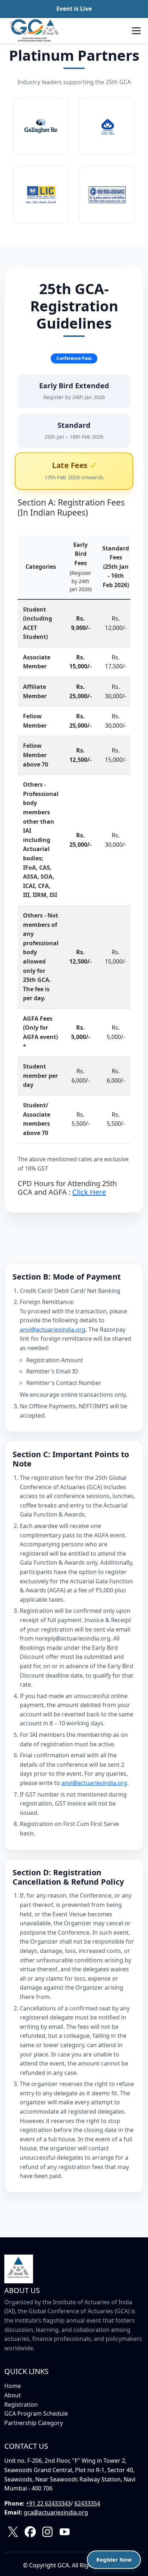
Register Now (114, 2560)
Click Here (89, 1192)
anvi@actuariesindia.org (53, 1330)
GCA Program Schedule (36, 2413)
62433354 (87, 2503)
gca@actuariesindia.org (56, 2512)
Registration (21, 2405)
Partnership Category (34, 2423)
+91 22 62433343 (48, 2503)
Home (13, 2386)
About (13, 2395)
